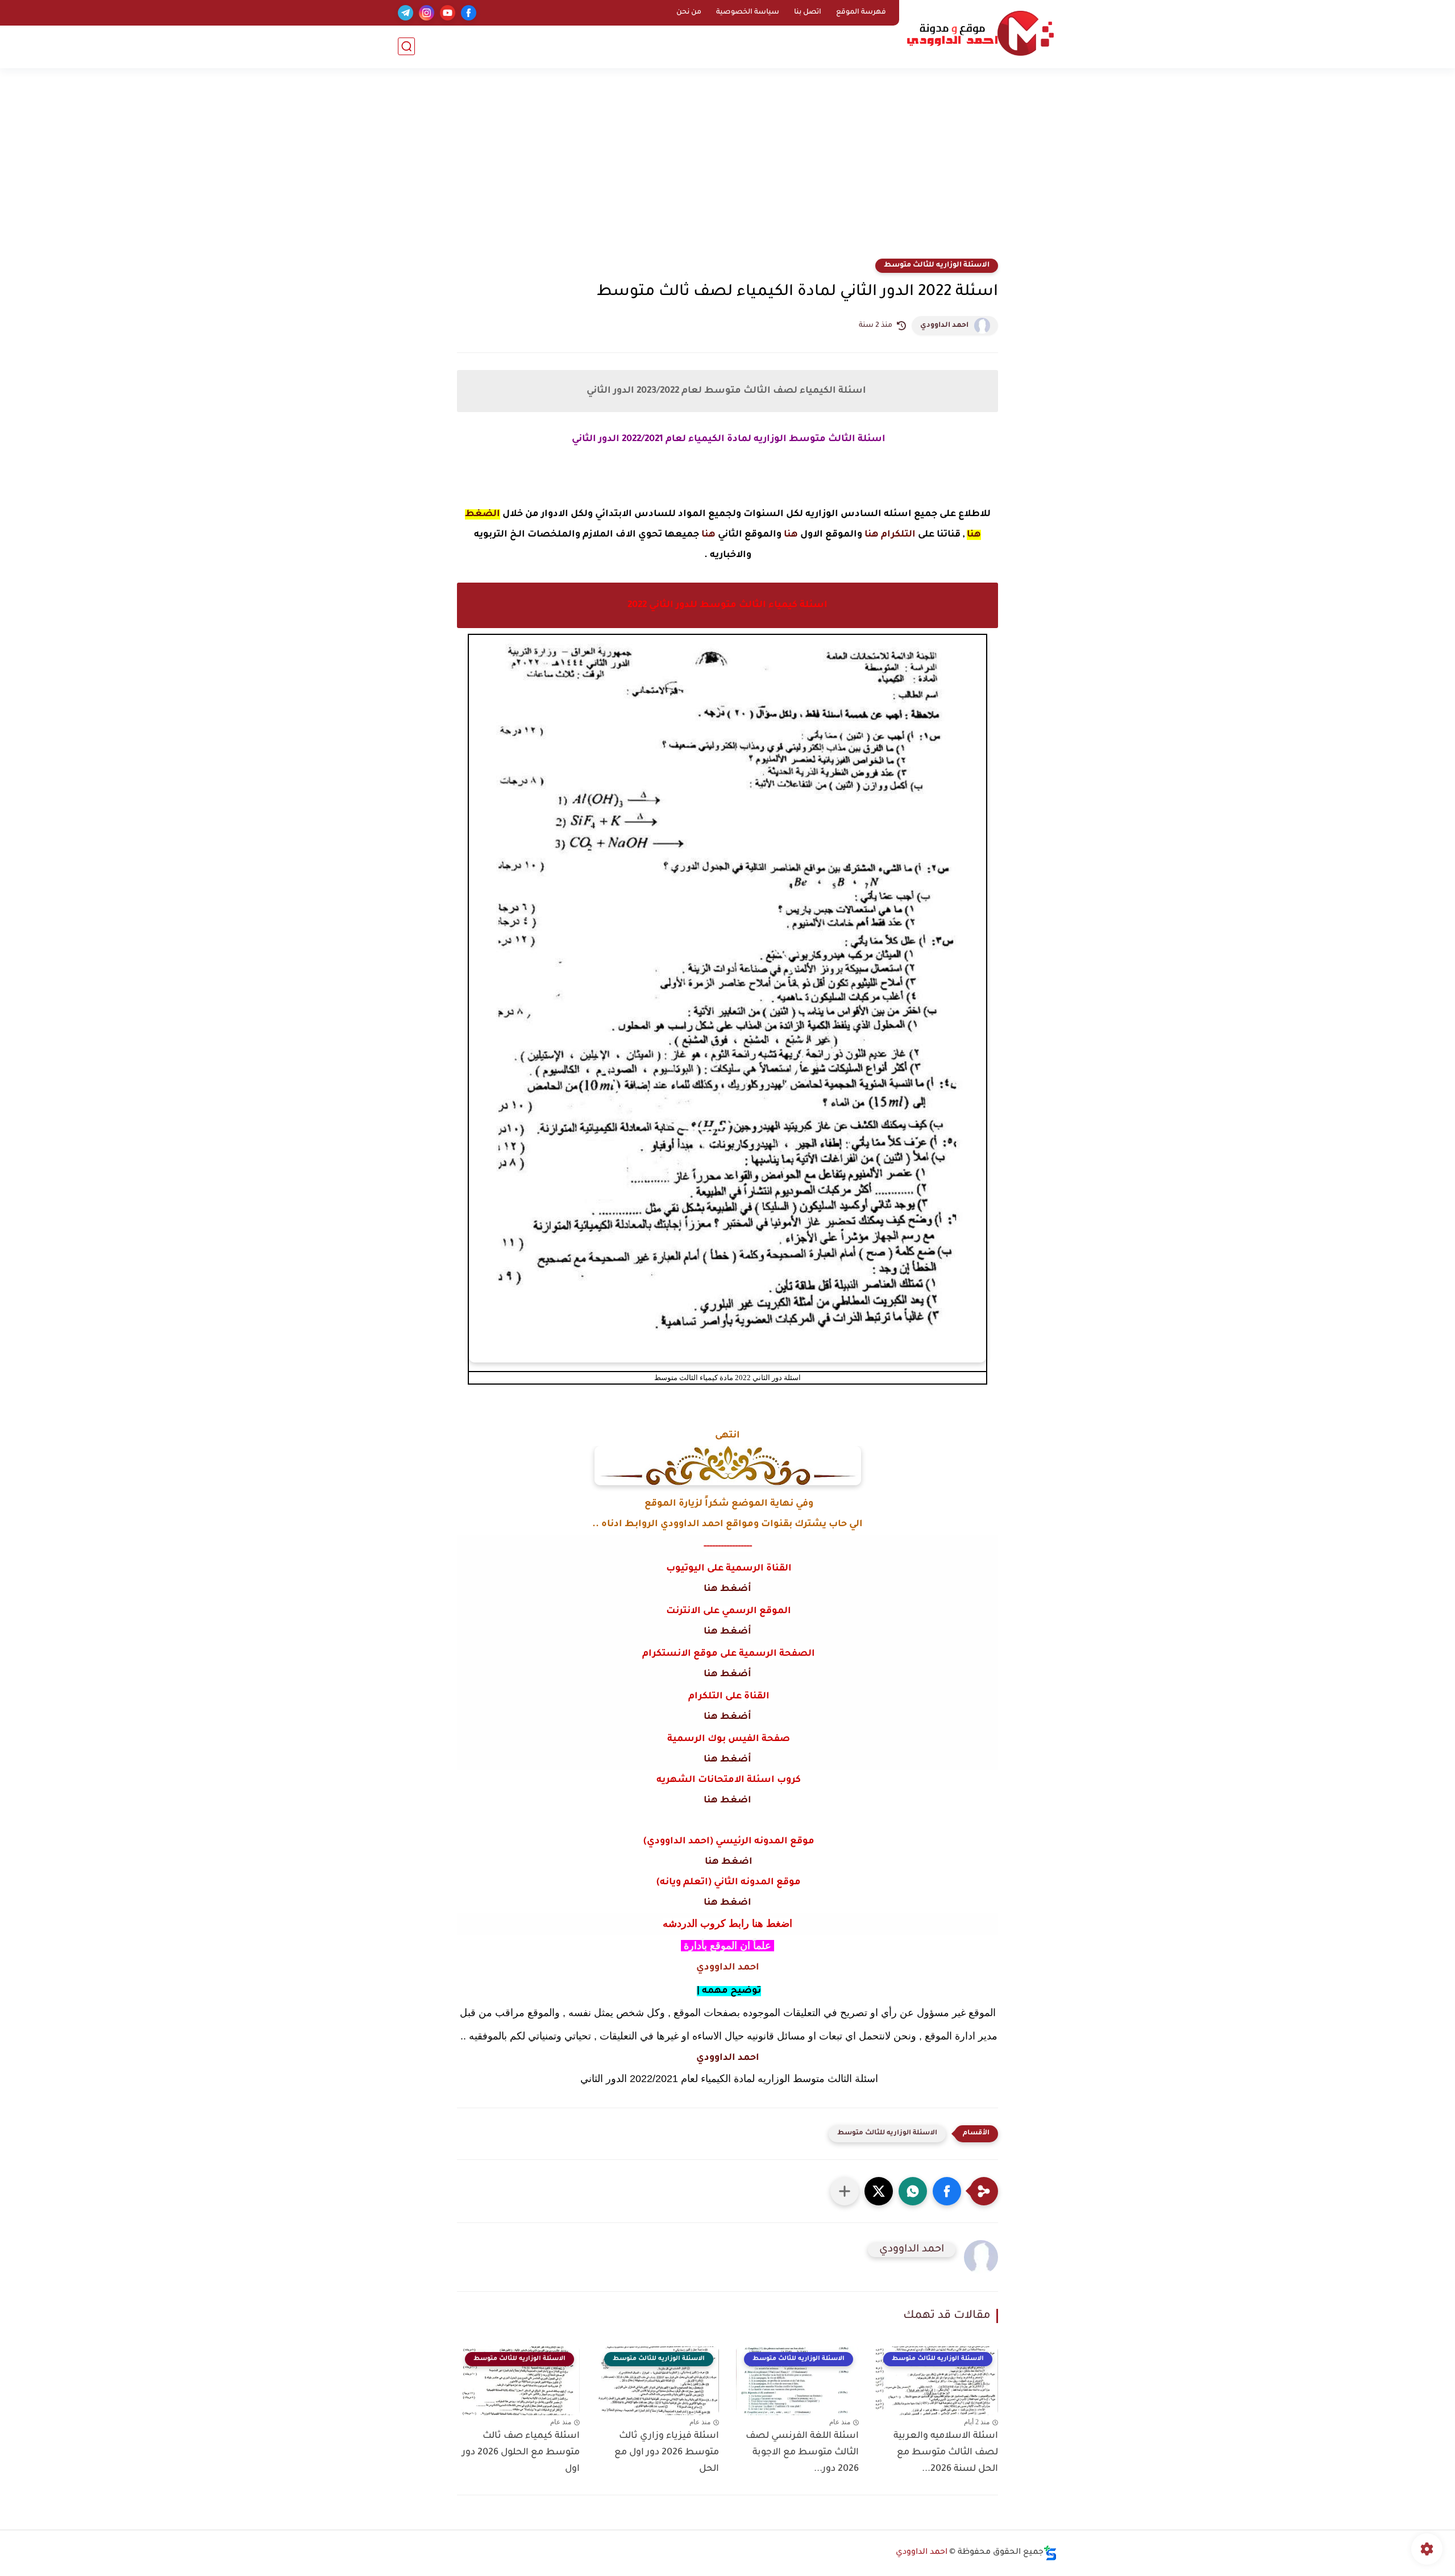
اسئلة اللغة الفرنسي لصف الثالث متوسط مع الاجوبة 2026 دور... (802, 2453)
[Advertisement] (727, 171)
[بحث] (406, 46)
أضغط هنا (727, 1589)
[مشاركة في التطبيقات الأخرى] (845, 2191)
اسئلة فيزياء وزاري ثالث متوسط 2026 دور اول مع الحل (667, 2453)
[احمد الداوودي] (980, 33)
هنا (791, 535)
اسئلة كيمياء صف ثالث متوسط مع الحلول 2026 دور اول (521, 2453)
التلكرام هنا (890, 535)
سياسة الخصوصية (748, 13)
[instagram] (427, 13)
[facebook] (469, 13)
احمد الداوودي (944, 326)
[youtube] (448, 13)
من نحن (689, 13)
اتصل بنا (808, 13)
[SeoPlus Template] (1050, 2553)
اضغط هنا (727, 1801)
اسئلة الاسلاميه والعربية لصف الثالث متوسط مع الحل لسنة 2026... (946, 2453)
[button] (947, 2191)
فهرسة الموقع (861, 13)
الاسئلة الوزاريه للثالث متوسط (937, 265)
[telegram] (406, 13)
